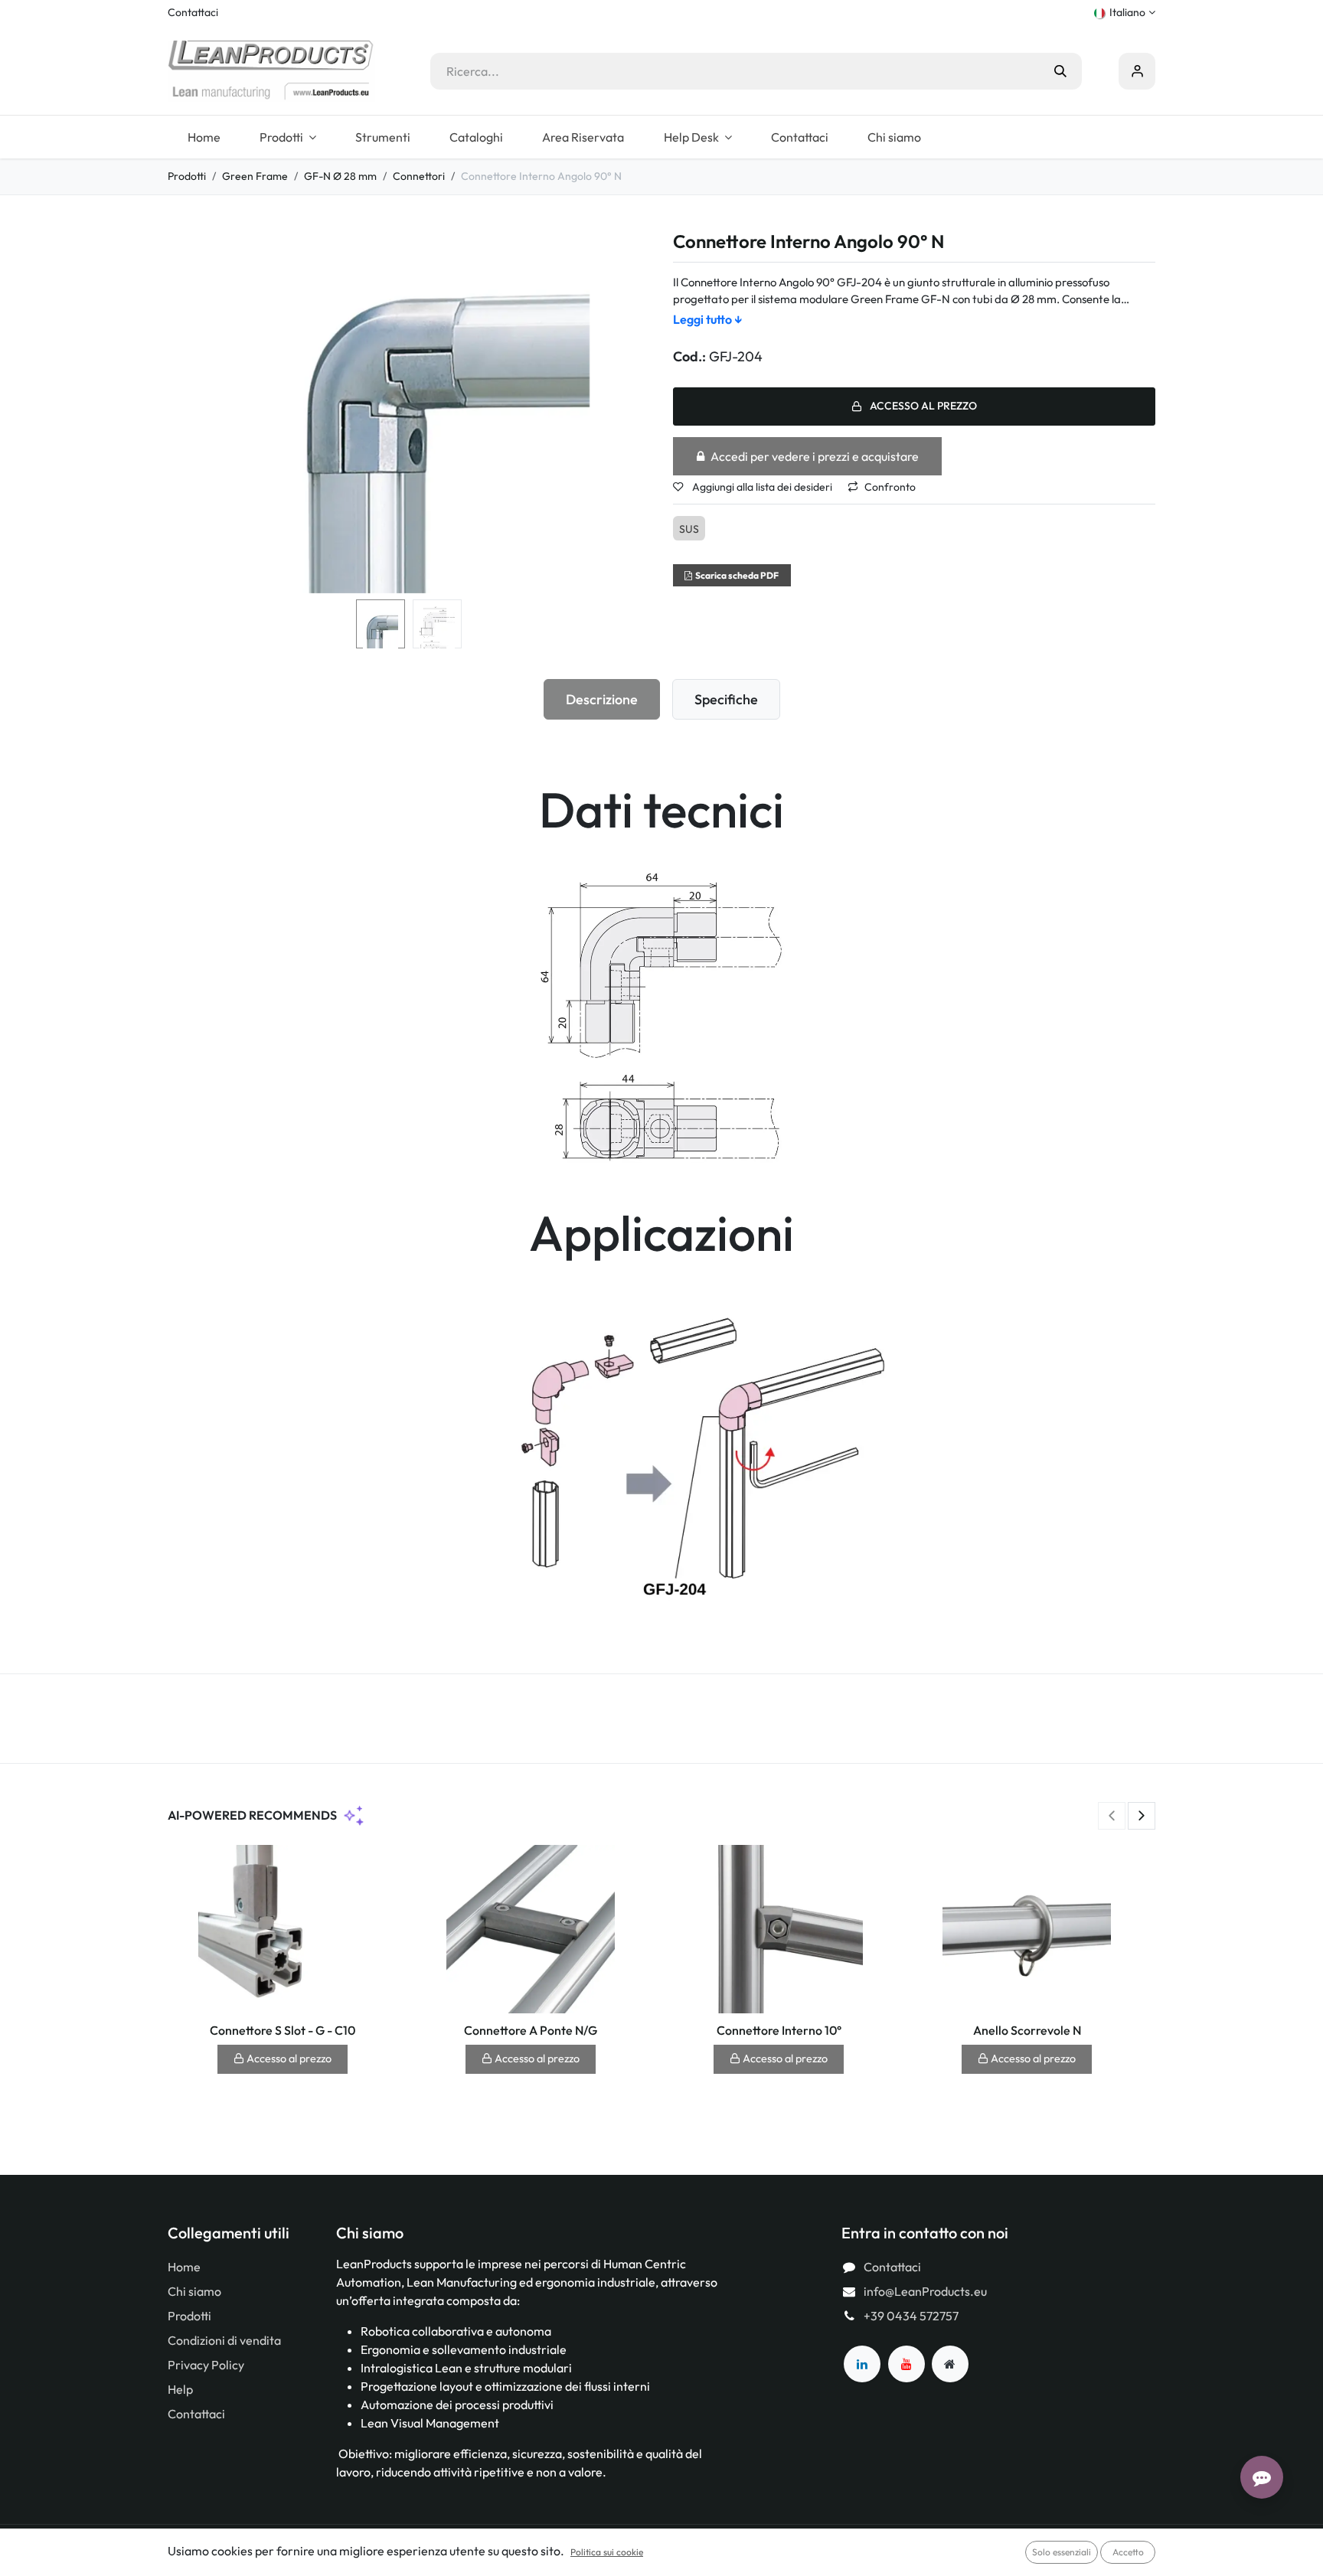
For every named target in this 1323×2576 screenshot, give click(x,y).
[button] (192, 413)
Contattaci (193, 12)
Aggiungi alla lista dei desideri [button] (761, 487)
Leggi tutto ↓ (708, 319)
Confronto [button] (890, 487)
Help (180, 2389)
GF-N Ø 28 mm (340, 176)
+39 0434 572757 (911, 2316)
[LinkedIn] (862, 2364)
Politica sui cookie (607, 2552)
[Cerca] (1060, 71)
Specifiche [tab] (726, 699)
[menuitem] (204, 137)
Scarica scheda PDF (737, 575)
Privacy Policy (206, 2365)
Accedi (1137, 71)
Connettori (419, 176)
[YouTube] (906, 2364)
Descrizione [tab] (602, 699)
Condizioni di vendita (224, 2340)
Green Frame (255, 176)
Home (184, 2267)
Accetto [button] (1128, 2552)
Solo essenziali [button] (1062, 2552)
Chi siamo (194, 2291)
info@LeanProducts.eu (925, 2291)
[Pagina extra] (950, 2364)
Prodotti (187, 176)
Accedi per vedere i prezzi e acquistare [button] (815, 456)
